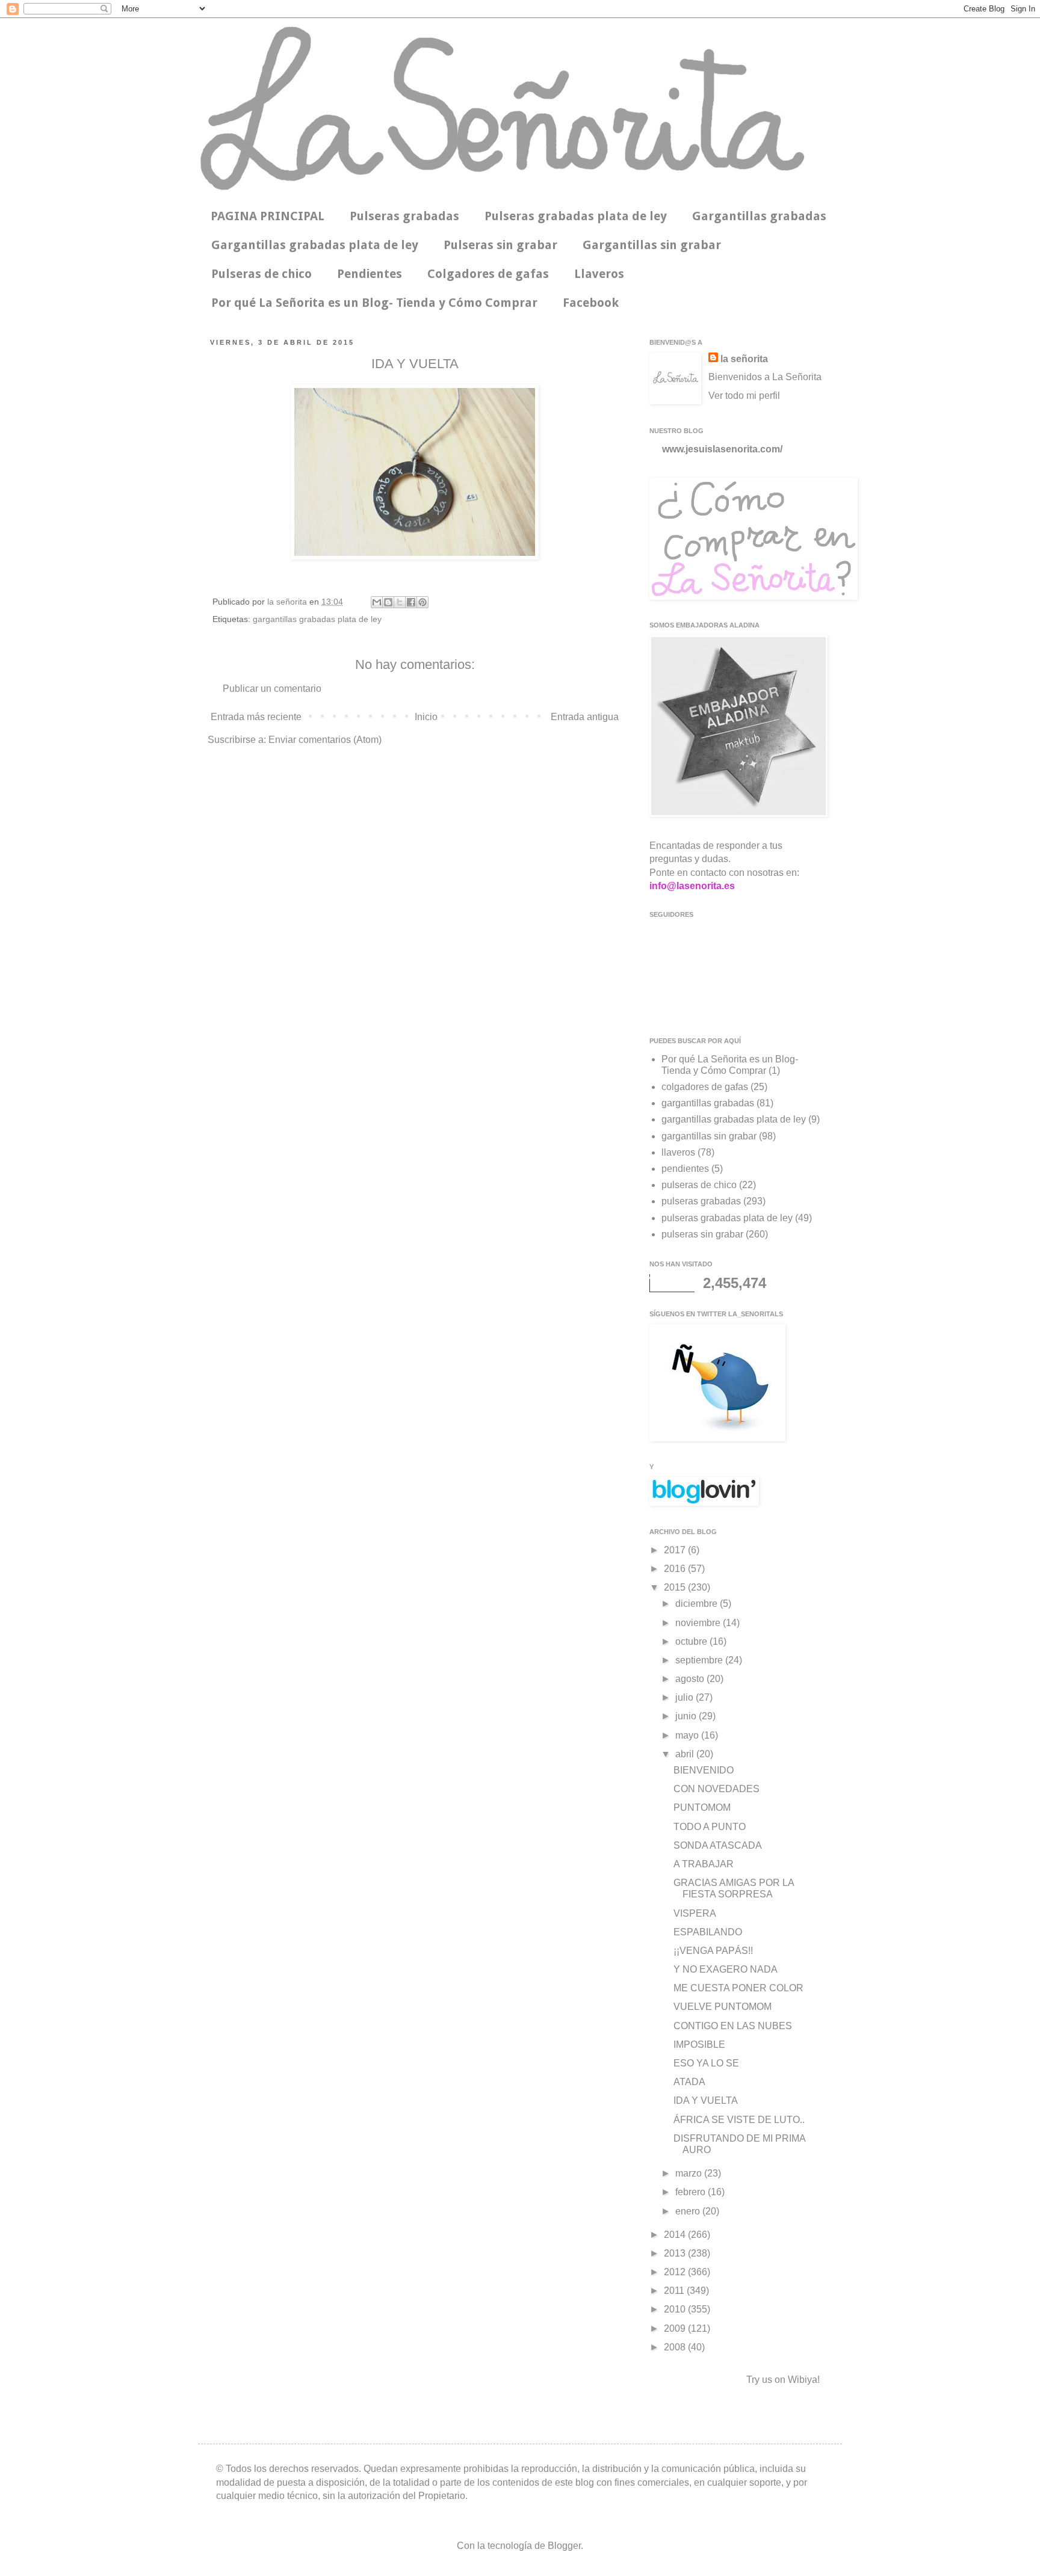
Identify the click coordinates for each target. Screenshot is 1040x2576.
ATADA (689, 2082)
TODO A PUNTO (710, 1827)
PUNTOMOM (702, 1807)
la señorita (288, 602)
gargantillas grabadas (708, 1103)
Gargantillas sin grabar (652, 245)
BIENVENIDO (704, 1770)
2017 (676, 1550)
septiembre (700, 1660)
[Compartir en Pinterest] (422, 602)
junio (687, 1716)
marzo (690, 2173)
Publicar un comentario (272, 689)
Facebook (591, 303)
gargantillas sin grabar (709, 1136)
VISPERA (695, 1913)
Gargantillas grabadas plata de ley (315, 245)
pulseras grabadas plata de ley (727, 1218)
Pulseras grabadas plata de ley (576, 216)
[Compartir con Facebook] (411, 602)
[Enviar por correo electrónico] (377, 602)
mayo (688, 1735)
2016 (676, 1569)
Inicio (426, 717)
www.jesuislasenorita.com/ (722, 449)
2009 (676, 2328)
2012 (676, 2272)
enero (689, 2211)
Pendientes (370, 274)
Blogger (564, 2546)
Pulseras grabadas (404, 216)
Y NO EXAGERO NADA (726, 1969)
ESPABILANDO (708, 1932)
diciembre (698, 1604)
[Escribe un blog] (388, 602)
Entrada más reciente (256, 717)
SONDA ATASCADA (718, 1845)
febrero (692, 2192)
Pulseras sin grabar (500, 245)
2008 (676, 2347)
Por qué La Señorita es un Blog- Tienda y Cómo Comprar (374, 303)
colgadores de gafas (705, 1087)
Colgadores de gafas (488, 274)
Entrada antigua (585, 717)
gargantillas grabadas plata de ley (317, 619)
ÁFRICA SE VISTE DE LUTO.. (739, 2120)
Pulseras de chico (262, 274)
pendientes (685, 1169)
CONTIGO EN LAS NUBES (733, 2026)
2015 (676, 1587)
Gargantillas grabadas (759, 216)
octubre (692, 1641)
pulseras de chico (699, 1185)
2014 (676, 2235)
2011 (675, 2291)
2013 (676, 2253)
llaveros (678, 1152)
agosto (691, 1679)
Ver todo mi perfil (744, 396)
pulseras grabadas (701, 1201)
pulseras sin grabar (702, 1234)
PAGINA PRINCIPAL (268, 216)
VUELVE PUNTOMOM (723, 2007)
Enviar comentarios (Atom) (325, 740)
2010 (676, 2309)
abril (686, 1754)
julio (686, 1697)
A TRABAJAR (704, 1864)
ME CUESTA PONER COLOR (738, 1988)
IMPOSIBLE (699, 2044)
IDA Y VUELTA (706, 2100)
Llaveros (599, 274)
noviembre (699, 1623)
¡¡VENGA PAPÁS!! (713, 1951)
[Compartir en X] (400, 602)
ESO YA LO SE (706, 2063)
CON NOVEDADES (717, 1789)
